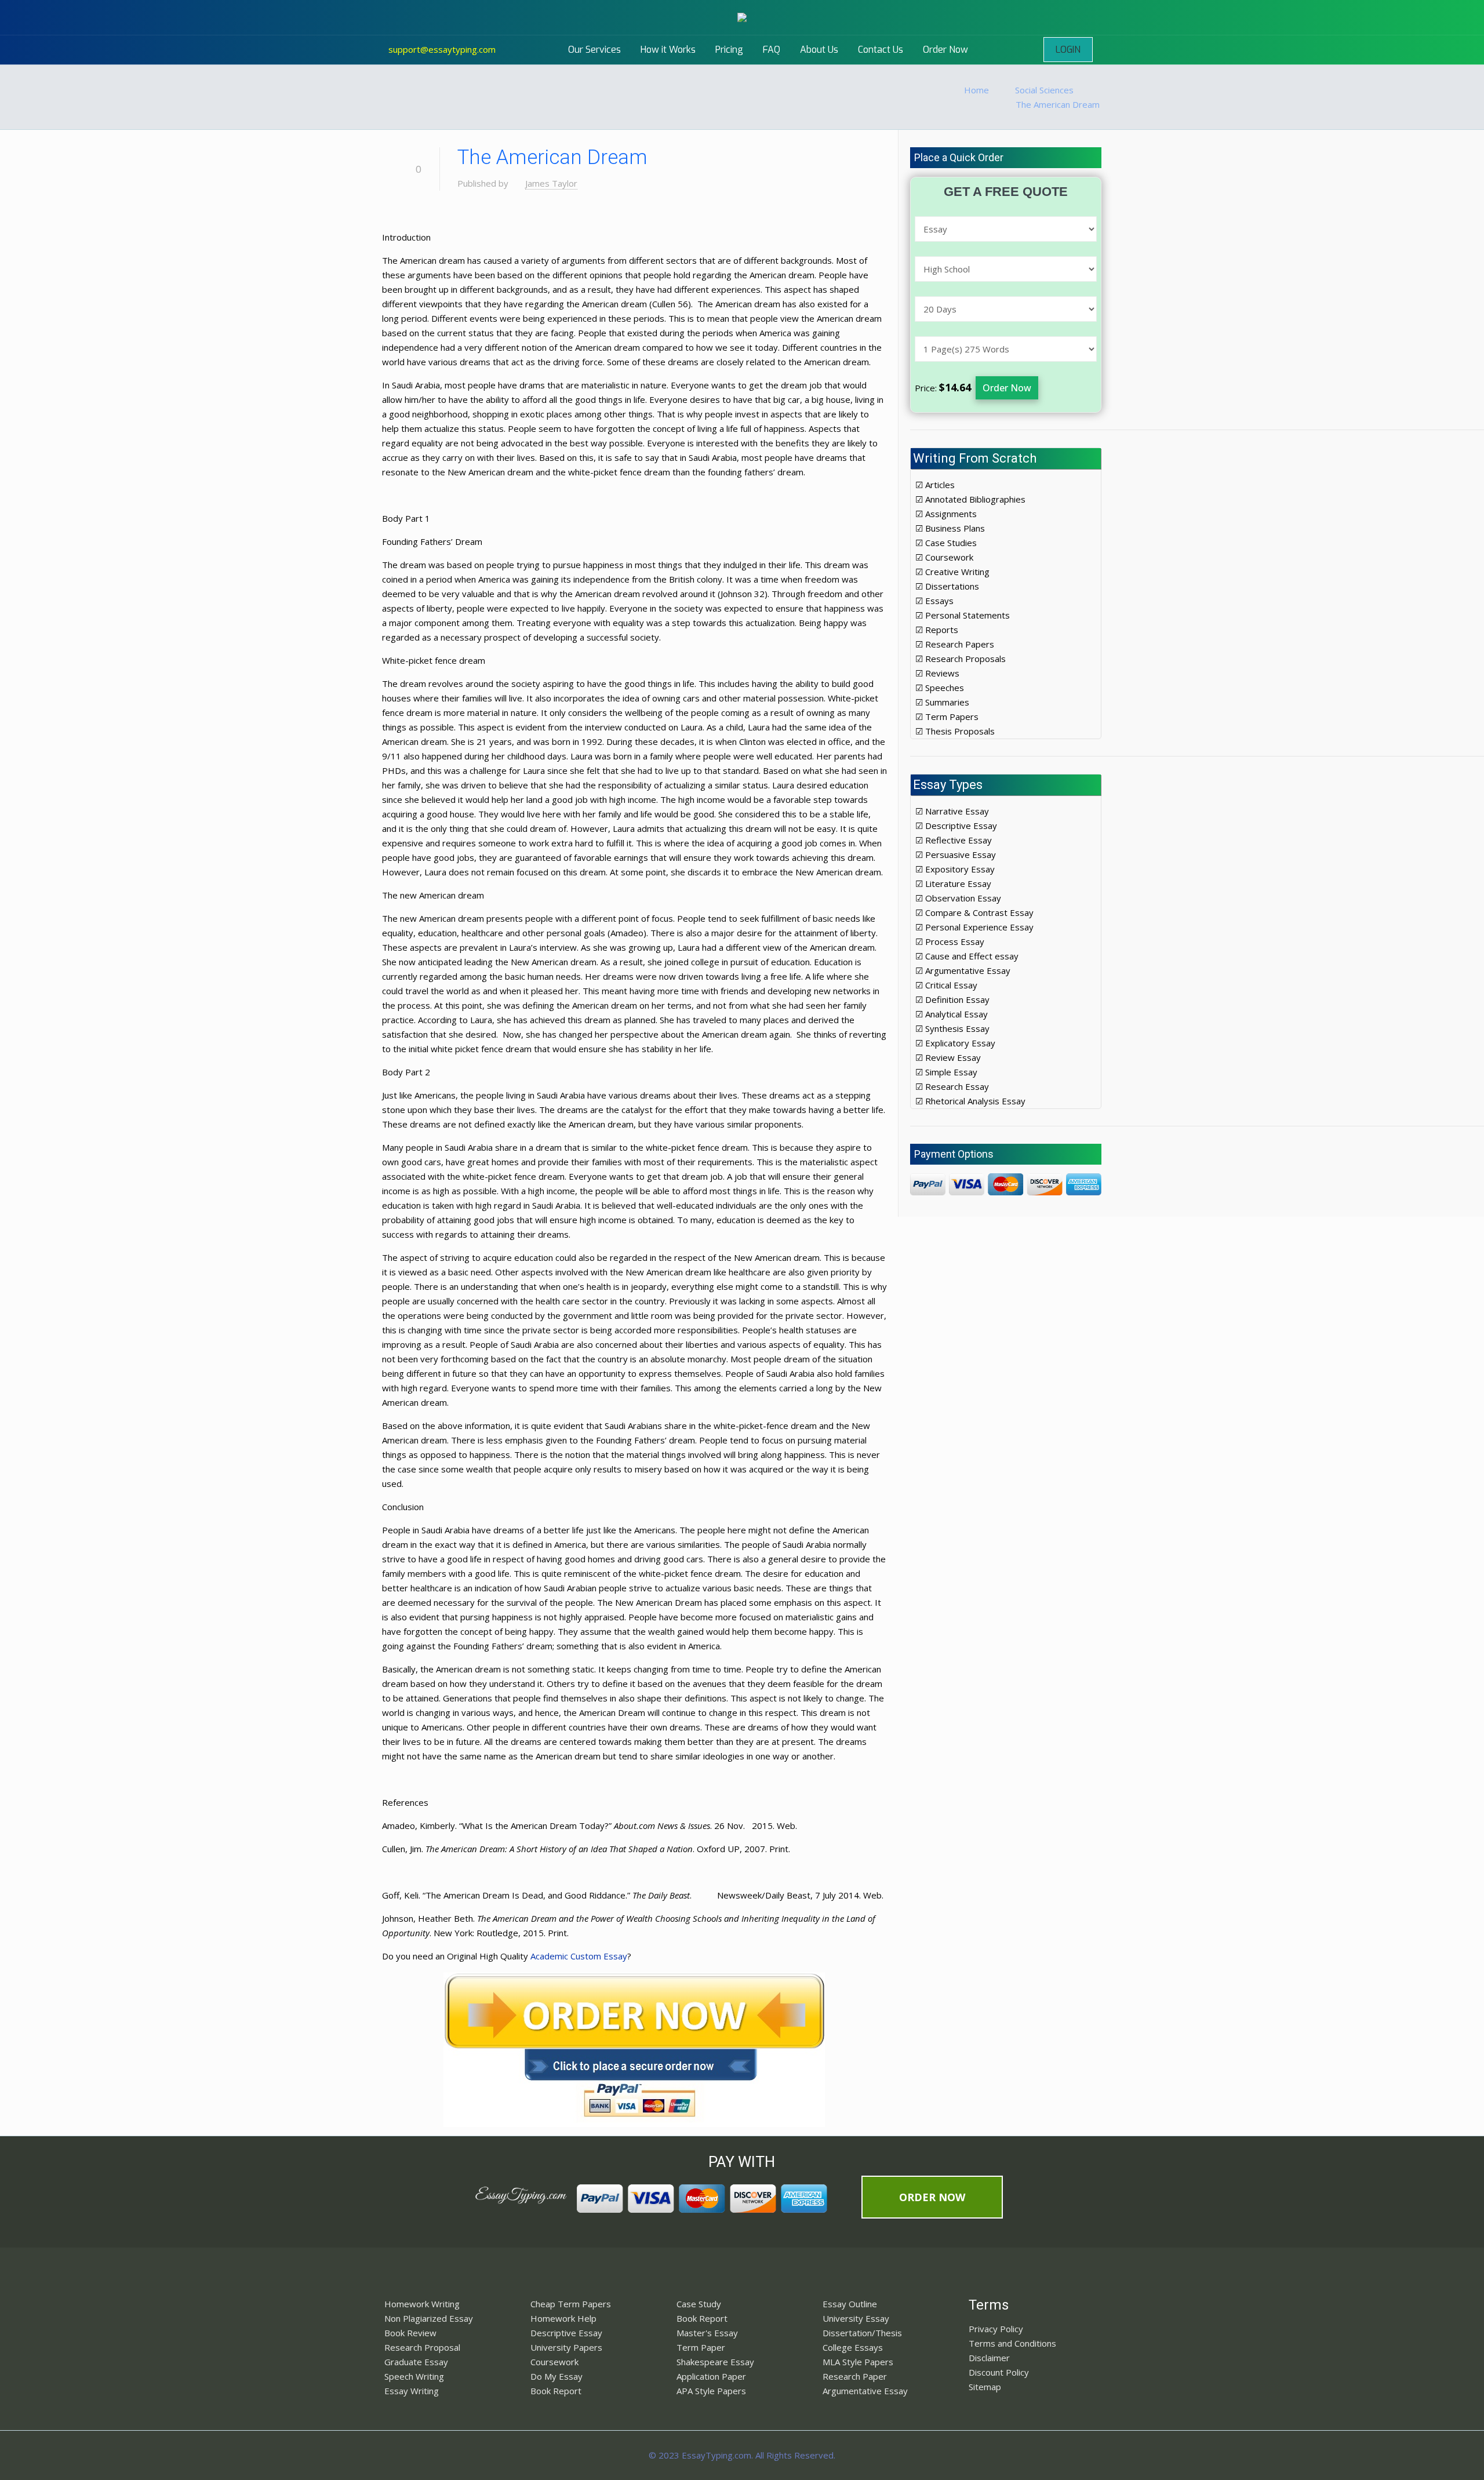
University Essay (856, 2318)
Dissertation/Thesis (862, 2333)
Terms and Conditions (1012, 2343)
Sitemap (985, 2387)
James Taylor (551, 183)
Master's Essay (707, 2333)
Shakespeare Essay (715, 2362)
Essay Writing (412, 2391)
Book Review (410, 2333)
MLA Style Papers (858, 2362)
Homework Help (563, 2318)
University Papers (566, 2347)
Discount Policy (999, 2372)
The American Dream (1058, 104)
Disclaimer (989, 2358)
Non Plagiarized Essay (429, 2318)
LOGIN (1068, 50)
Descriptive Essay (566, 2333)
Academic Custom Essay (579, 1956)
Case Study (699, 2304)
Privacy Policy (996, 2329)
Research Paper (855, 2376)
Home (976, 90)
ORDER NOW (932, 2197)
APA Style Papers (711, 2391)
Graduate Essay (416, 2362)
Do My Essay (556, 2376)
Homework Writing (422, 2304)
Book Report (556, 2391)
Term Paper (701, 2347)
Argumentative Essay (865, 2391)
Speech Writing (414, 2376)
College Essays (853, 2347)
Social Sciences (1044, 90)
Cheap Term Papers (571, 2304)
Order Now (1007, 388)
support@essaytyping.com (442, 49)
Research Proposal (422, 2347)
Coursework (554, 2362)
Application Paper (711, 2376)
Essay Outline (850, 2304)
